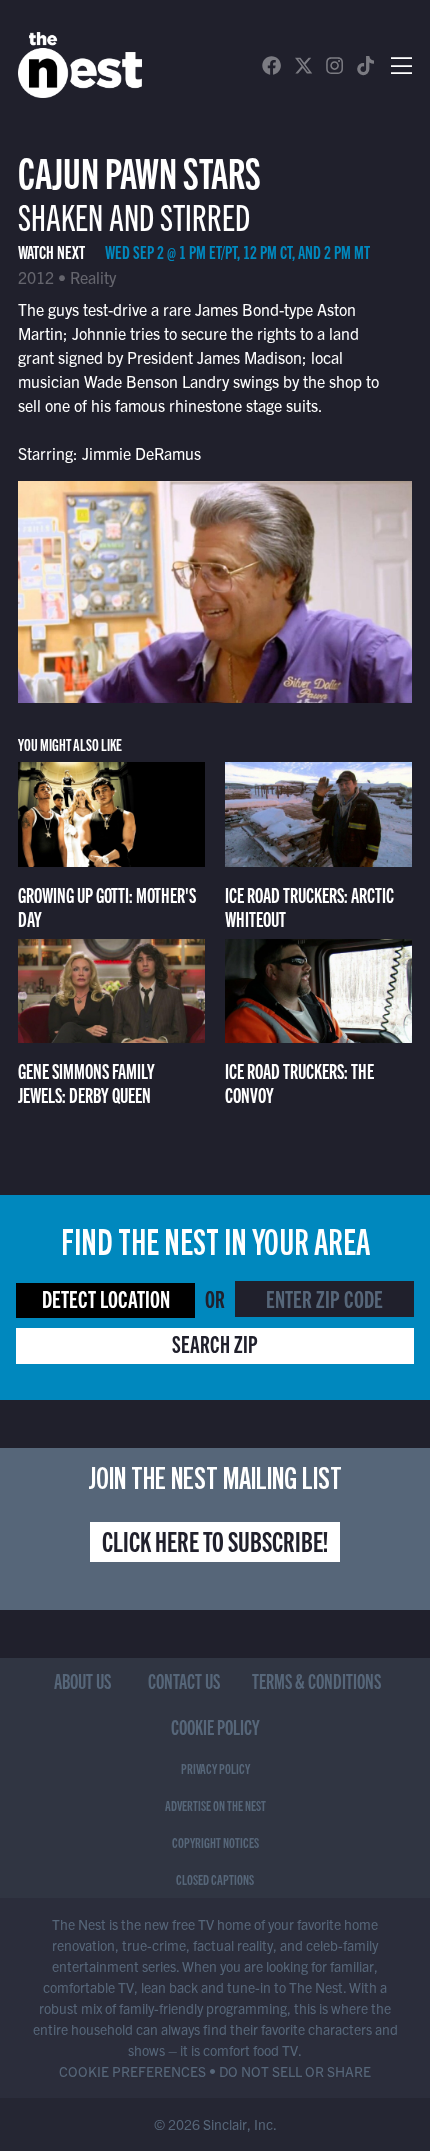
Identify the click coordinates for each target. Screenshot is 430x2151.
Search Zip (215, 1343)
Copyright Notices (215, 1842)
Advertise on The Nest (215, 1805)
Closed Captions (215, 1879)
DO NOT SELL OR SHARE (295, 2071)
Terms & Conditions (316, 1680)
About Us (82, 1680)
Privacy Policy (215, 1768)
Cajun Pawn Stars (139, 170)
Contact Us (184, 1680)
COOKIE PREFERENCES (132, 2071)
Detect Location (106, 1298)
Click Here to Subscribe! (215, 1540)
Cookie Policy (215, 1726)
